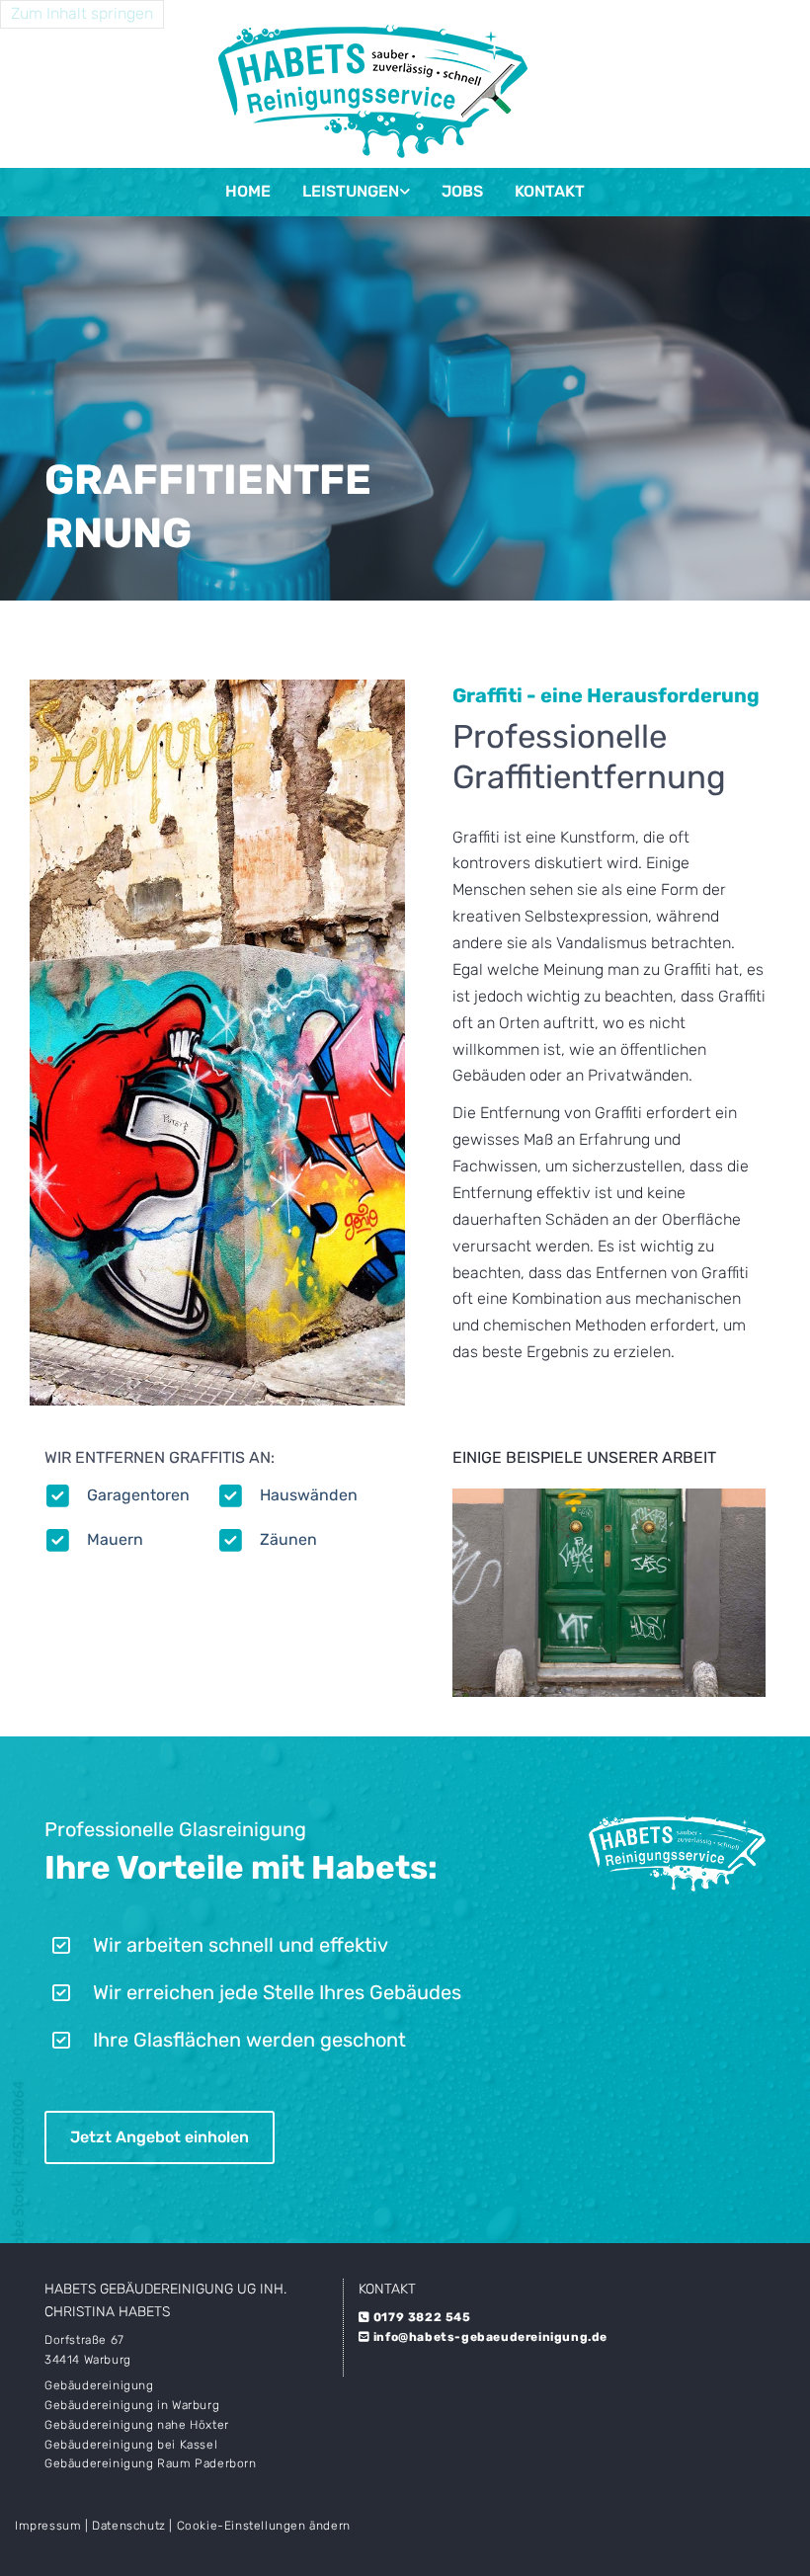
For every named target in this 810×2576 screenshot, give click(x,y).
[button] (160, 2137)
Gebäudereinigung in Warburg (132, 2405)
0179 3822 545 (422, 2317)
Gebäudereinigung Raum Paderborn (151, 2463)
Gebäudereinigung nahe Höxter (137, 2425)
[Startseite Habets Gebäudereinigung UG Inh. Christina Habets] (372, 84)
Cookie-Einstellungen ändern (264, 2526)
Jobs (462, 191)
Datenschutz (129, 2526)
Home (248, 191)
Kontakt (550, 191)
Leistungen (351, 191)
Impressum (48, 2526)
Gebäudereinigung (99, 2385)
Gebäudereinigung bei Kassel (131, 2445)
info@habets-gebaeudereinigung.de (490, 2337)
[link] (356, 192)
